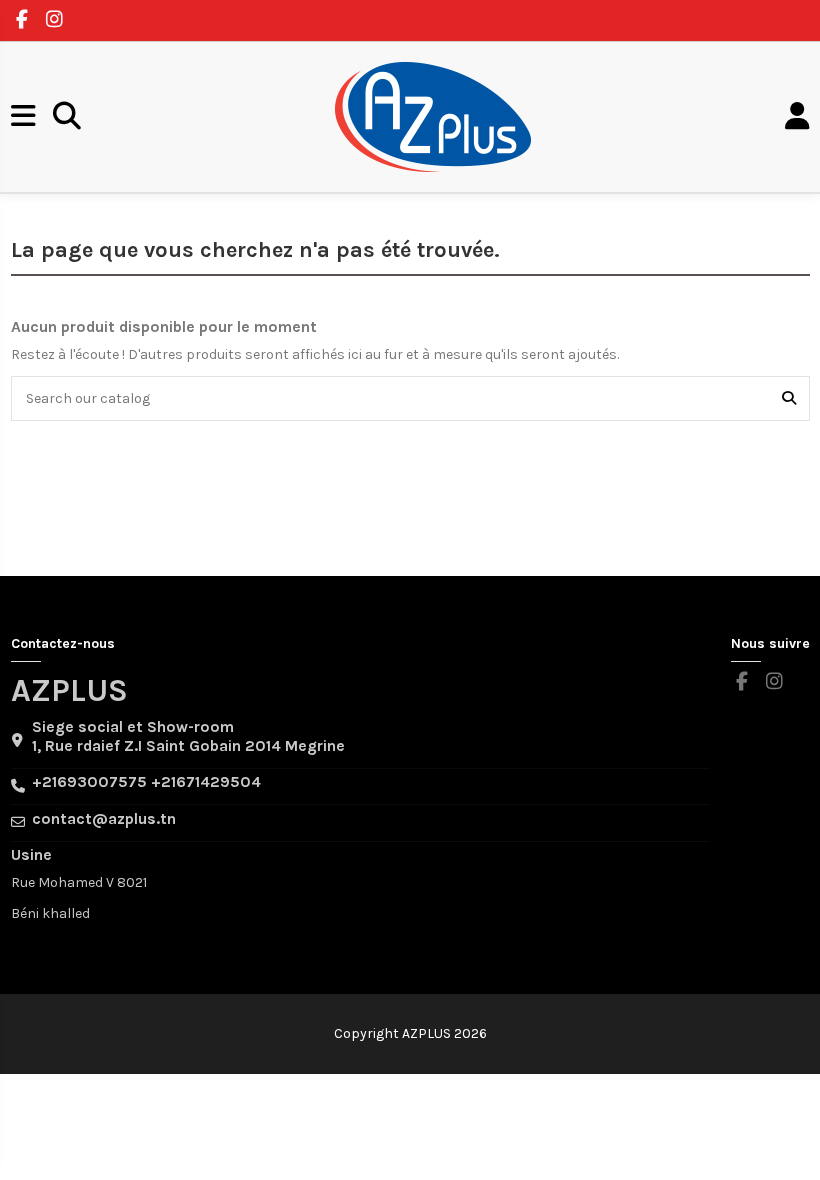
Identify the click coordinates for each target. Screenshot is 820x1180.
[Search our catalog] (789, 398)
